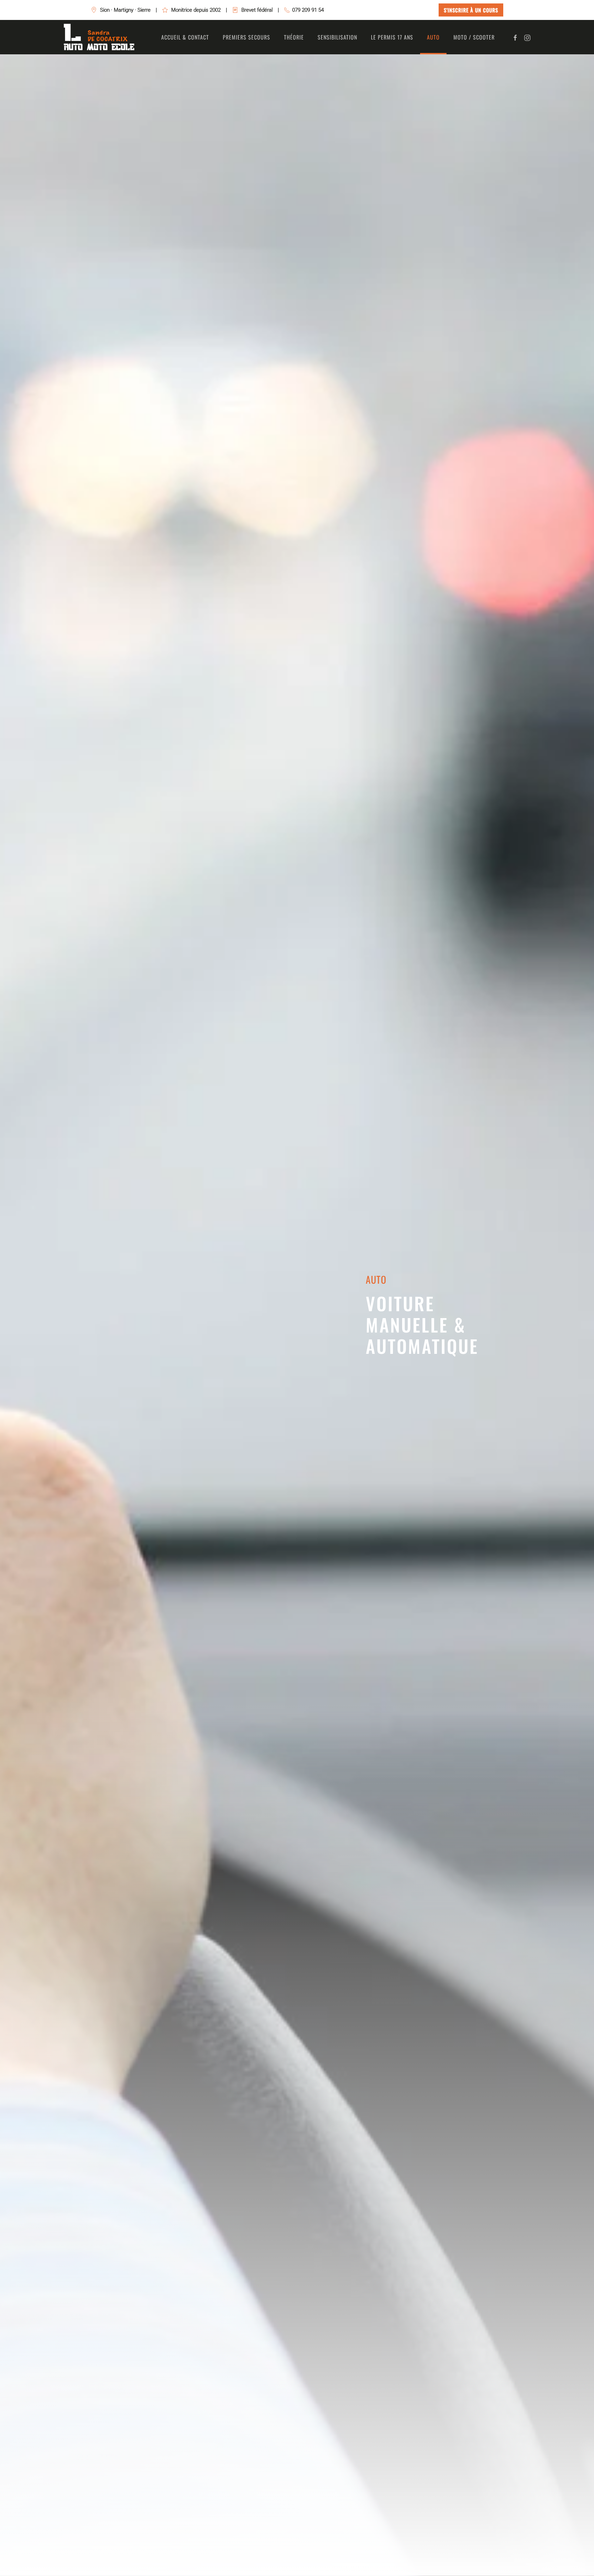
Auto (433, 37)
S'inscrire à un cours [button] (471, 10)
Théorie (294, 37)
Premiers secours (246, 37)
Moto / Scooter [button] (474, 37)
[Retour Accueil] (99, 37)
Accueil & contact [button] (185, 37)
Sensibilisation (337, 37)
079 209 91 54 (308, 10)
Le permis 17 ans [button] (392, 37)
